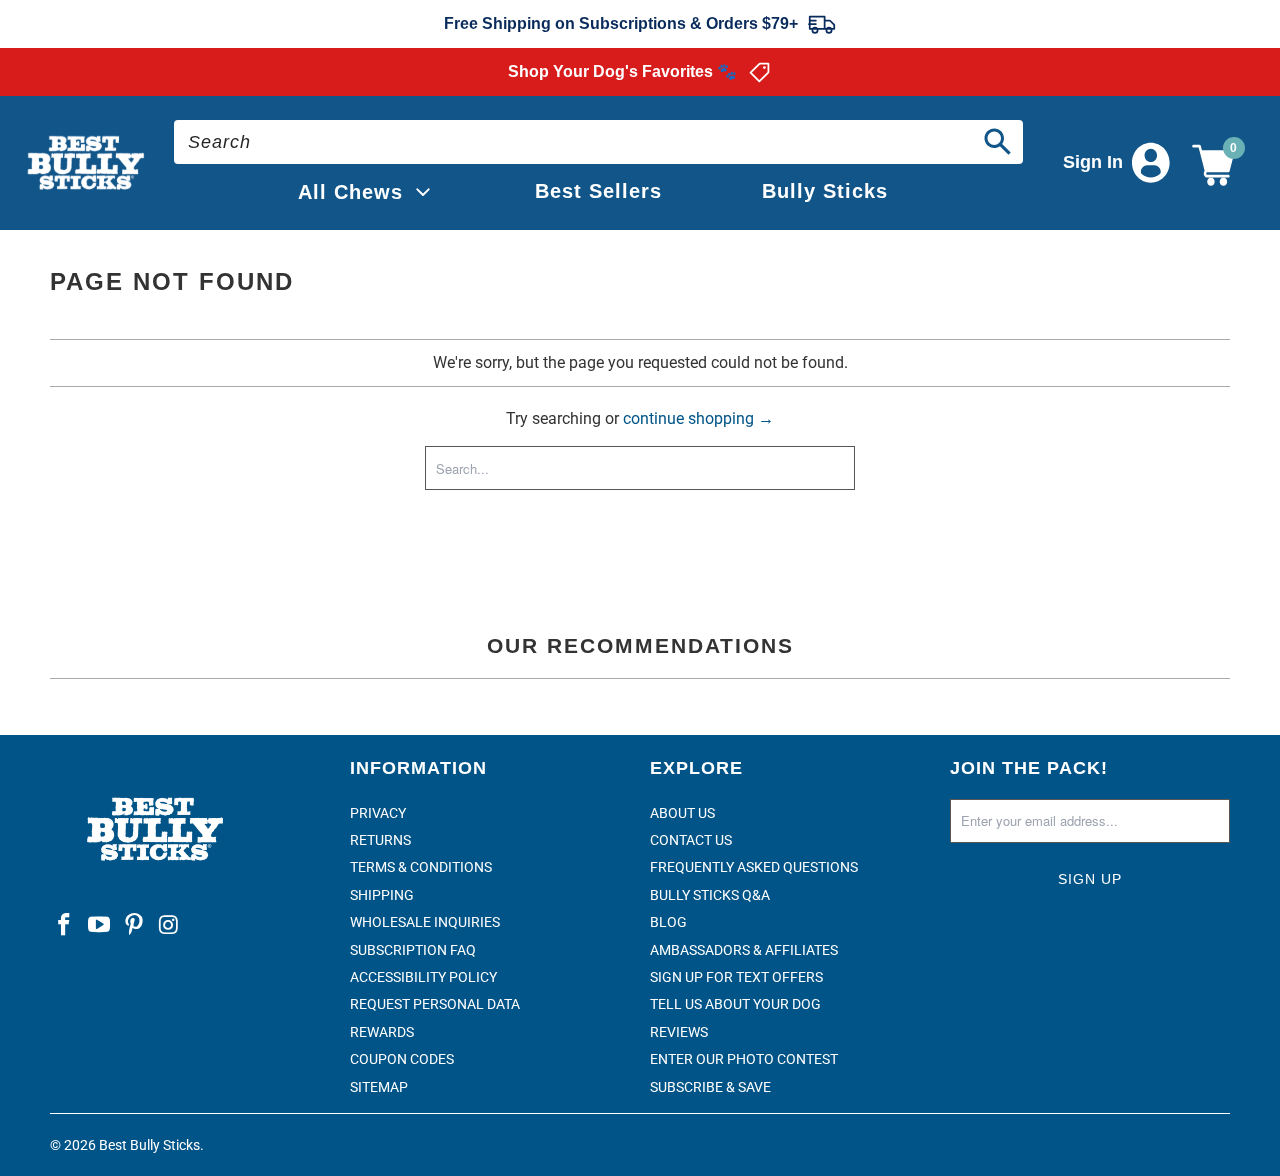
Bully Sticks (825, 191)
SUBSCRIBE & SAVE (710, 1087)
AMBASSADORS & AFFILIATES (744, 950)
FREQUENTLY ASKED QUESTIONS (754, 867)
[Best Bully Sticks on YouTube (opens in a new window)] (100, 926)
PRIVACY (378, 813)
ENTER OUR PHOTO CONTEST (744, 1059)
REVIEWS (679, 1032)
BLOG (668, 922)
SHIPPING (382, 895)
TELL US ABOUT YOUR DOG (735, 1004)
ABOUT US (682, 813)
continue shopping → (698, 418)
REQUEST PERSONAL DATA (435, 1004)
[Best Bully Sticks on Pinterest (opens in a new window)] (134, 926)
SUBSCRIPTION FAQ (413, 950)
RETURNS (380, 840)
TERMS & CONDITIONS (421, 867)
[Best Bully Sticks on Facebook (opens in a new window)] (65, 926)
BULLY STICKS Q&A (710, 895)
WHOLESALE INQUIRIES (425, 922)
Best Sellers (598, 191)
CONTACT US (691, 840)
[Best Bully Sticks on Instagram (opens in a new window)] (169, 926)
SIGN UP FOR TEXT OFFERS (736, 977)
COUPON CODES (402, 1059)
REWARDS (382, 1032)
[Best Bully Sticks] (87, 163)
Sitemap (379, 1087)
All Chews (350, 192)
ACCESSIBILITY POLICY (423, 977)
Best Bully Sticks (149, 1145)
